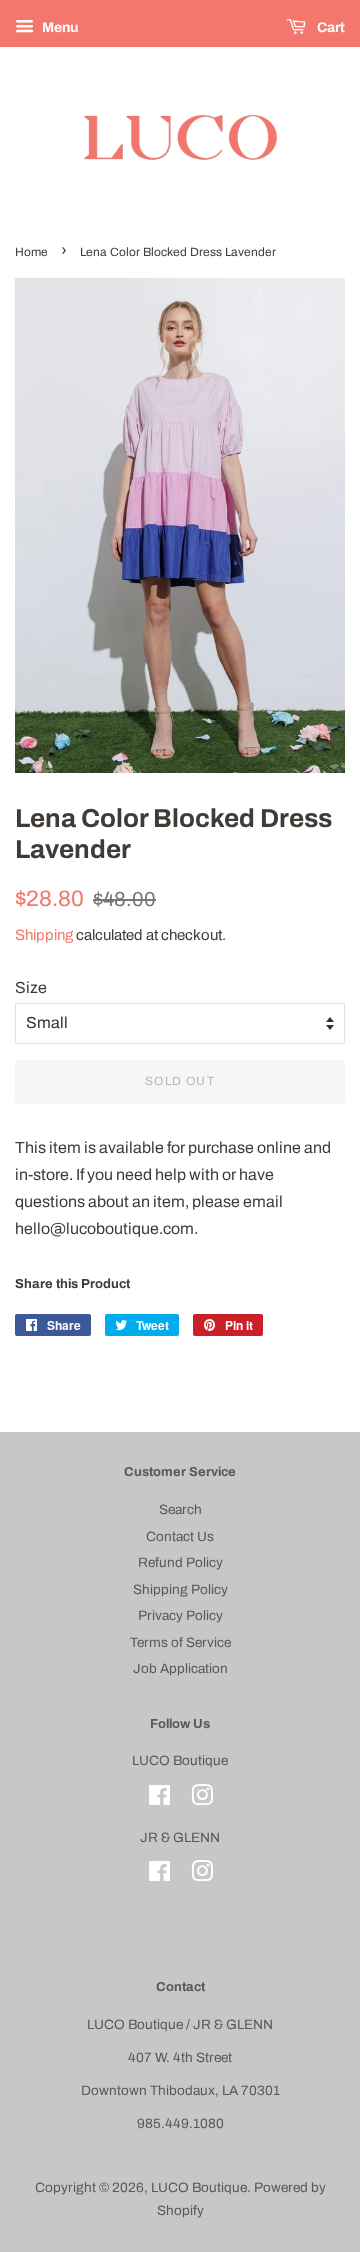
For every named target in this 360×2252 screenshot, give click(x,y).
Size (31, 987)
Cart (329, 27)
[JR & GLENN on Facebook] (159, 1875)
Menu (58, 27)
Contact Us (180, 1536)
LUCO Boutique (199, 2187)
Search (180, 1509)
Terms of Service (180, 1642)
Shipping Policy (180, 1589)
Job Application (180, 1668)
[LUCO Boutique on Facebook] (159, 1799)
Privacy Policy (180, 1615)
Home (31, 252)
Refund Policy (180, 1562)
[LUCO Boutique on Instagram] (202, 1799)
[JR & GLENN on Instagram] (202, 1875)
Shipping (44, 935)
